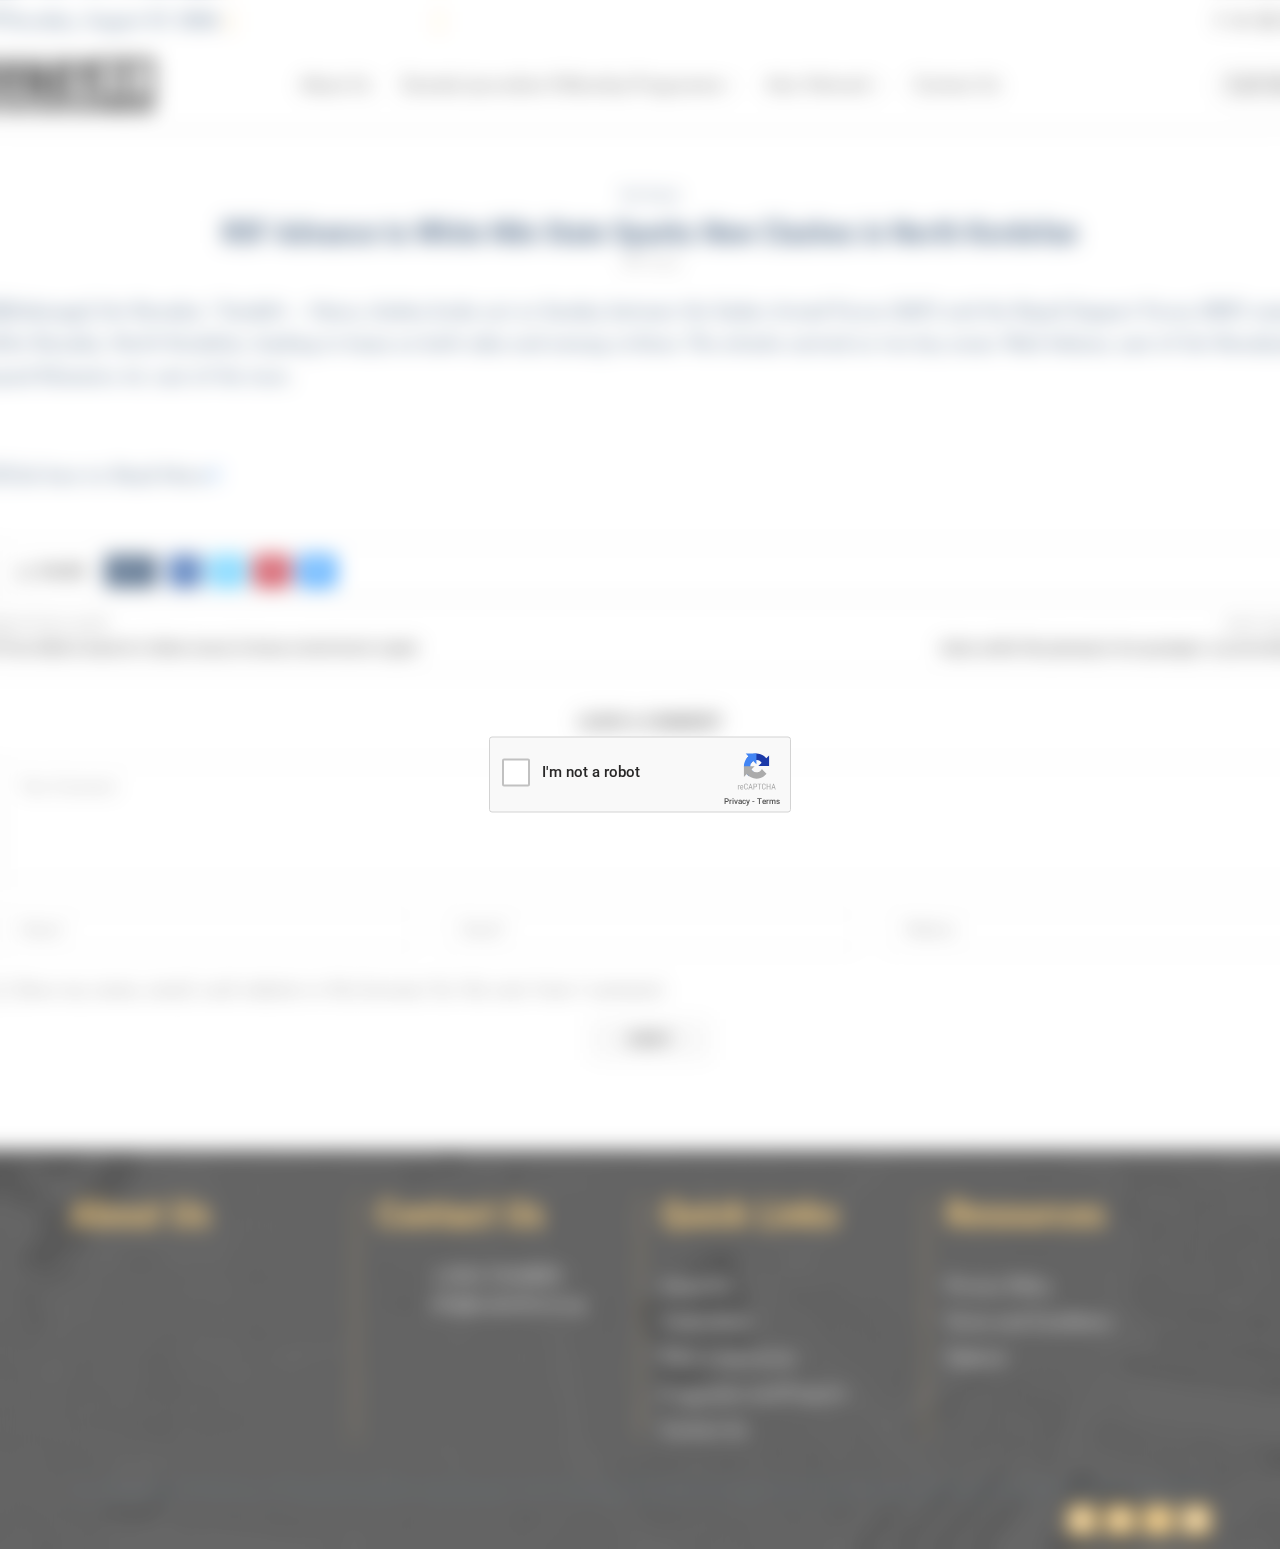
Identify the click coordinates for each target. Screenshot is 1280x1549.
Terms (768, 801)
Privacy (737, 801)
